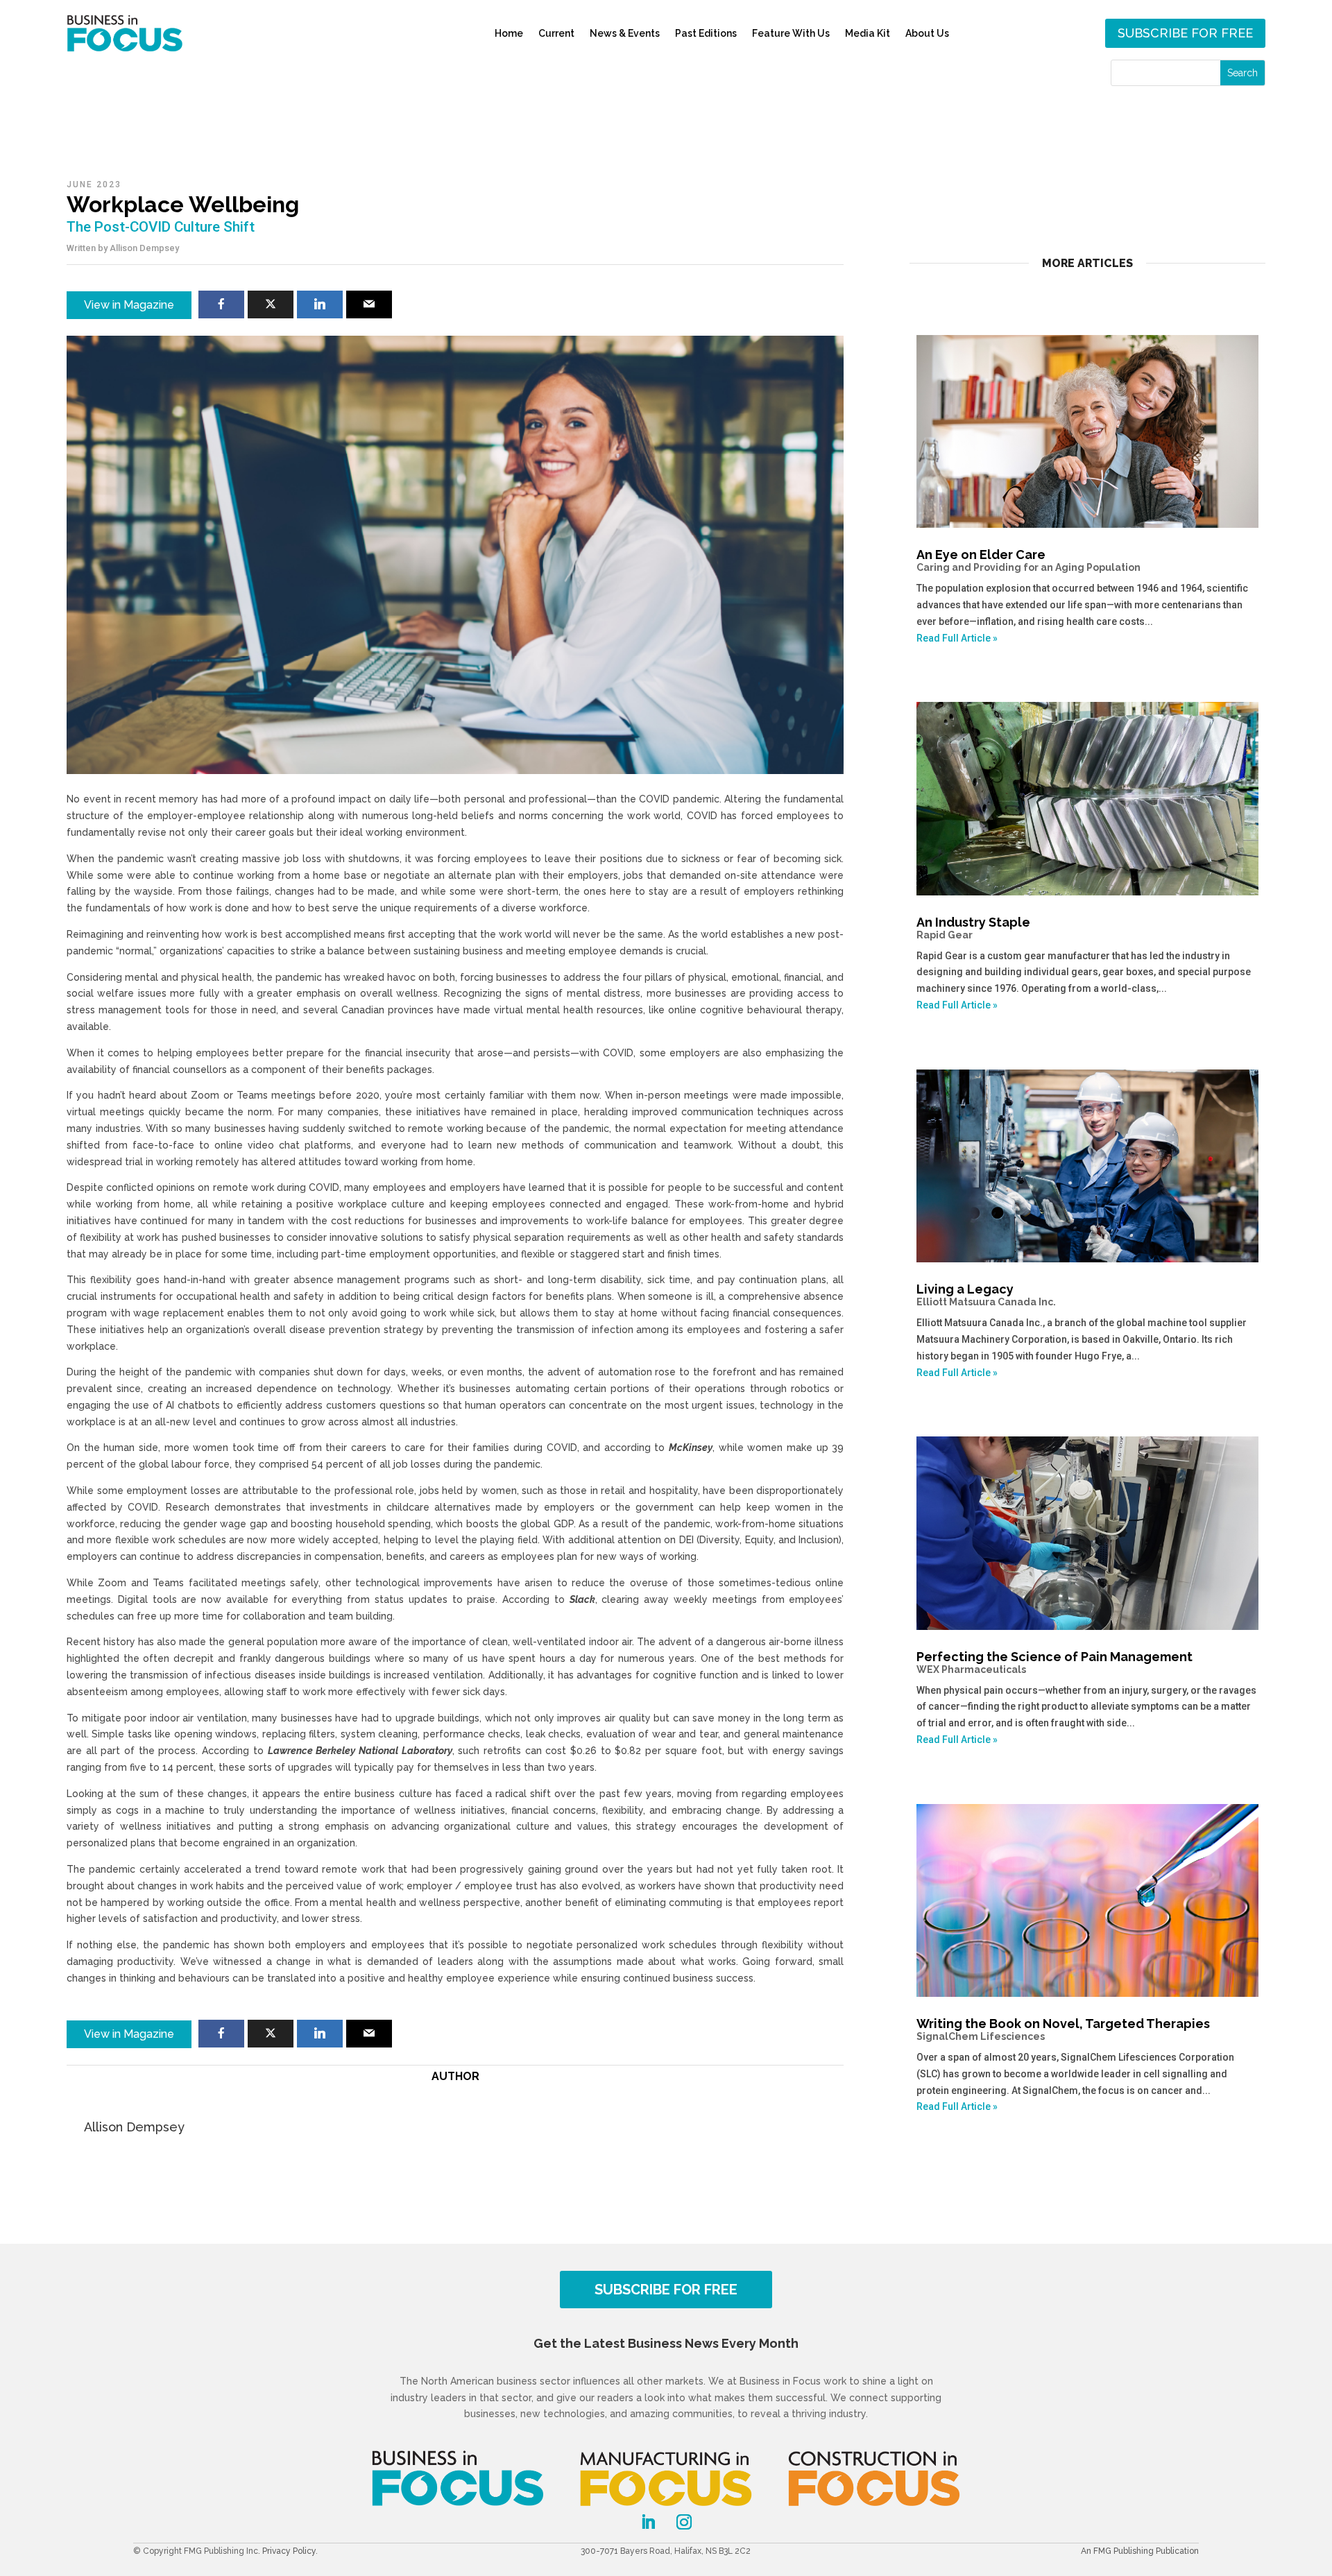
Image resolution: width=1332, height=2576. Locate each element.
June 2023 (94, 184)
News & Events (625, 33)
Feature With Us (791, 33)
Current (556, 33)
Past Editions (706, 33)
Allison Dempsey (144, 248)
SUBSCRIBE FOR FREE (666, 2290)
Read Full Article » (957, 638)
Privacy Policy (289, 2551)
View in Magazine (129, 305)
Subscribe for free (1185, 33)
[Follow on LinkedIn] (648, 2522)
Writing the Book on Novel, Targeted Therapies (1063, 2029)
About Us (927, 33)
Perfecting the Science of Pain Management (1054, 1662)
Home (509, 33)
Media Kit (868, 33)
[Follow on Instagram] (684, 2522)
